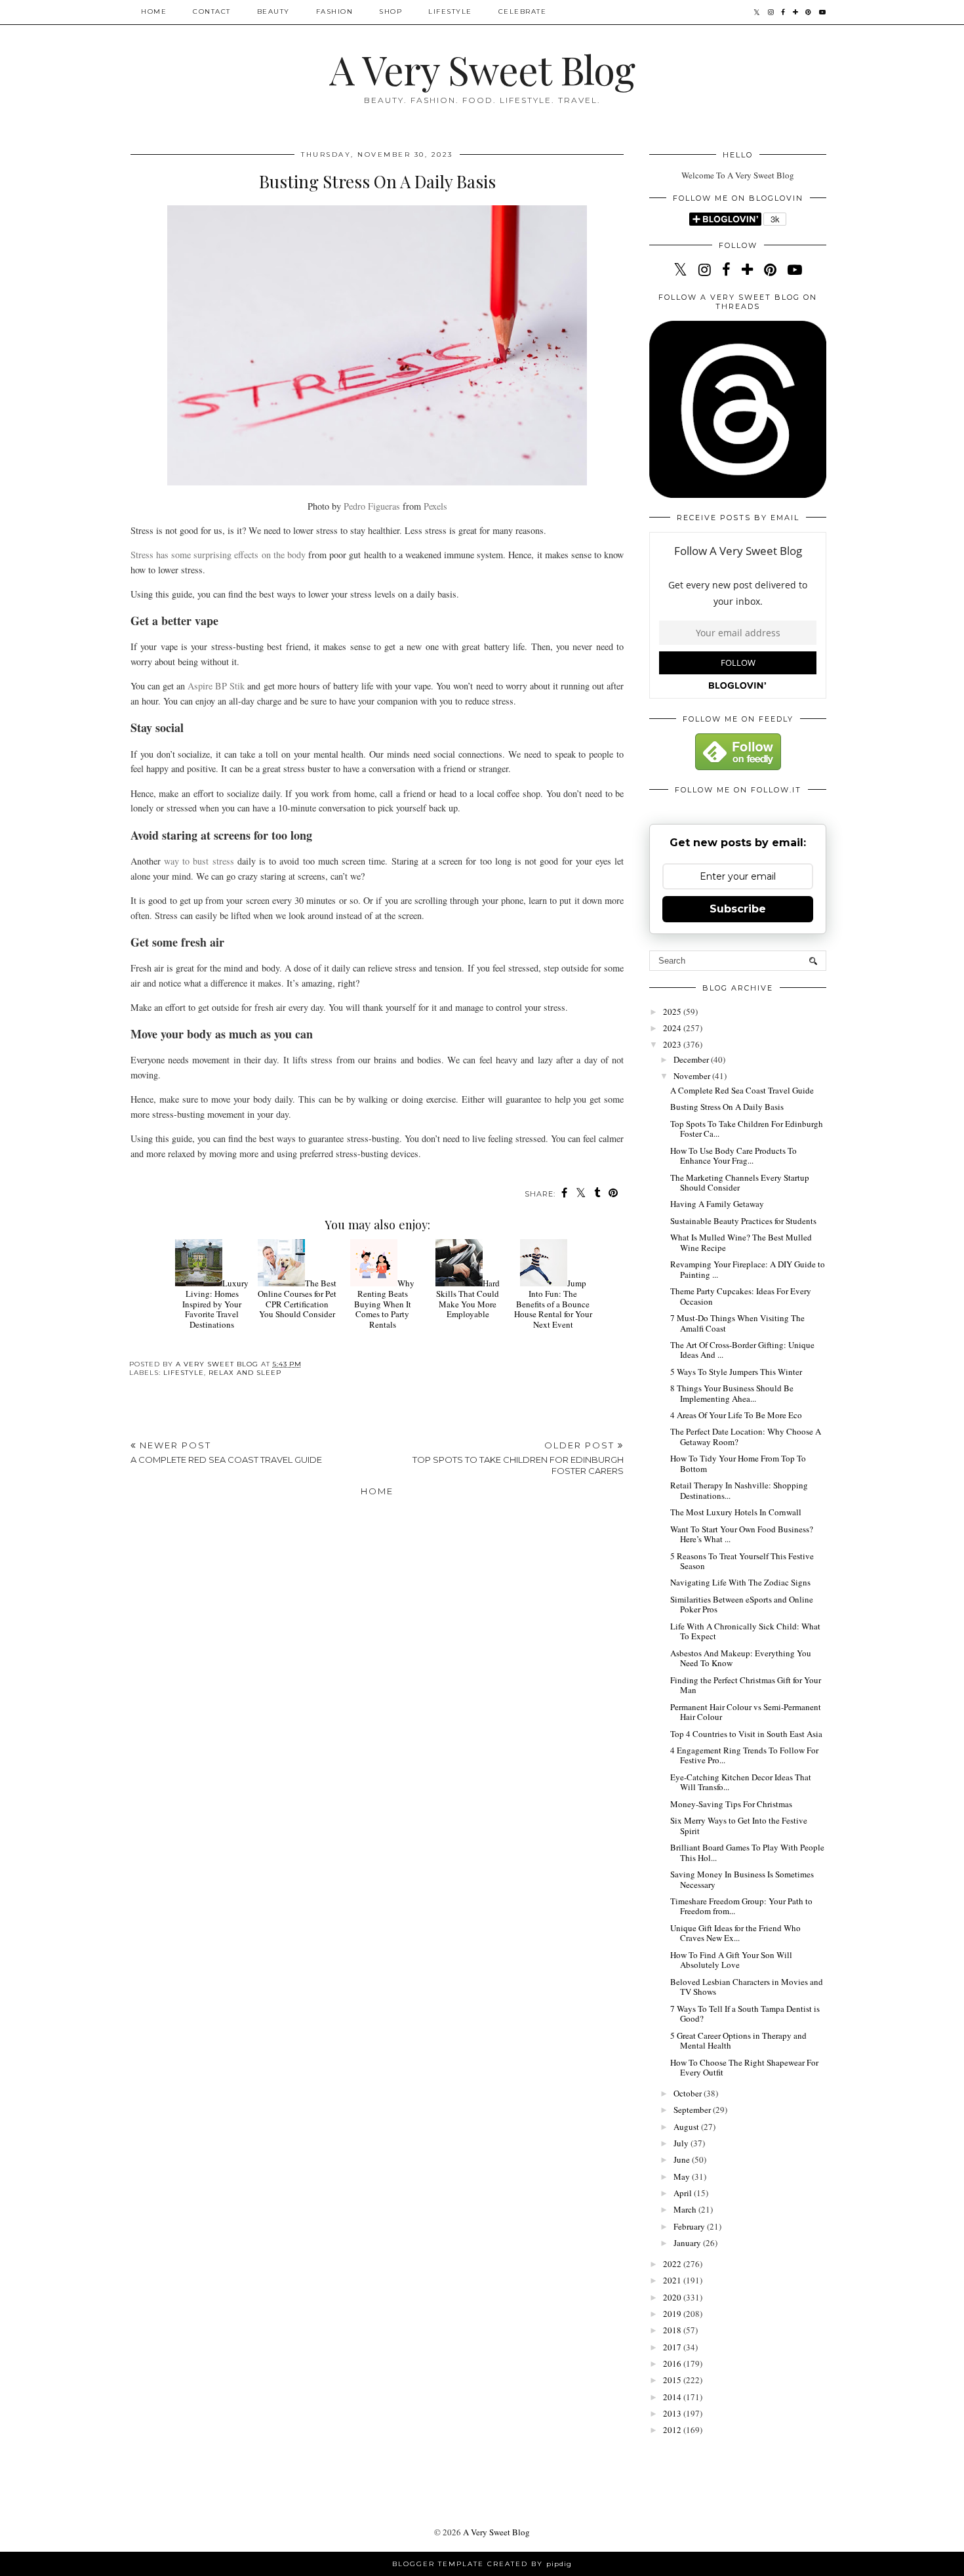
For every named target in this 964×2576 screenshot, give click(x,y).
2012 (673, 2430)
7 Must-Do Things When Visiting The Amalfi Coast (737, 1323)
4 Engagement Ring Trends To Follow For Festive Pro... (744, 1755)
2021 (673, 2280)
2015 (673, 2380)
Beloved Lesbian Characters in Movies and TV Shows (747, 1987)
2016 (673, 2363)
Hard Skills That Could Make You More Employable (468, 1298)
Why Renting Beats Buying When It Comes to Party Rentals (384, 1303)
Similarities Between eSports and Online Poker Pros (742, 1605)
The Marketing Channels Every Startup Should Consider (740, 1183)
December (692, 1059)
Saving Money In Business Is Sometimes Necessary (742, 1879)
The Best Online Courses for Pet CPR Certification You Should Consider (297, 1298)
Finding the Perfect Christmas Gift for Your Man (746, 1685)
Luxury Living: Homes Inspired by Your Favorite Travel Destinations (215, 1303)
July (682, 2143)
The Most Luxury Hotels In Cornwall (736, 1512)
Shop (391, 11)
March (686, 2209)
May (683, 2177)
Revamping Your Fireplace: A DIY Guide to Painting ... (748, 1269)
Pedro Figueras (372, 506)
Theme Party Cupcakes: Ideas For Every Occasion (741, 1296)
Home (154, 11)
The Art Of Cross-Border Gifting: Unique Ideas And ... (742, 1350)
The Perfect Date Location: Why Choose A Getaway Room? (746, 1437)
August (687, 2127)
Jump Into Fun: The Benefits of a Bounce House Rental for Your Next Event (553, 1303)
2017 (673, 2347)
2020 (673, 2297)
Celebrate (523, 11)
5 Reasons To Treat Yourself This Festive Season (742, 1561)
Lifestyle (450, 11)
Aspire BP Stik (216, 686)
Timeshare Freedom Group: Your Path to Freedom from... (741, 1906)
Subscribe (738, 909)
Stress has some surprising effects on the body (218, 555)
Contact (212, 11)
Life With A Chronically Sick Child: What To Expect (745, 1631)
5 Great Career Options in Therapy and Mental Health (738, 2041)
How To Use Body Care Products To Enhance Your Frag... (733, 1156)
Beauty (273, 11)
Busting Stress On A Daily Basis (727, 1107)
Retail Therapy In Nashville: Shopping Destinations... (739, 1490)
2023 (673, 1044)
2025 (673, 1012)
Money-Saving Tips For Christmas (731, 1804)
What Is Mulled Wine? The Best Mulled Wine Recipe (741, 1242)
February (690, 2226)
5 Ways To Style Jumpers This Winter (736, 1372)
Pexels (435, 506)
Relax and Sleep (245, 1373)
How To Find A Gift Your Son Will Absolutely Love (731, 1960)
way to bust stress (199, 861)
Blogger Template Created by (482, 2564)
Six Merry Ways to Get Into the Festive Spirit (739, 1826)
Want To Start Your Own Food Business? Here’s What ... (742, 1534)
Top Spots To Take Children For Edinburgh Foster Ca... (747, 1129)
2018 (673, 2330)
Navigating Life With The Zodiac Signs (740, 1582)
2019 (673, 2314)
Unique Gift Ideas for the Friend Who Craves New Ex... (735, 1933)
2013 (673, 2413)
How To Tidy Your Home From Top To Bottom (738, 1463)
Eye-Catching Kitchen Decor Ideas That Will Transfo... (741, 1782)
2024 (673, 1028)
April (684, 2193)
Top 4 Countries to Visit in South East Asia (746, 1734)
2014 (673, 2397)
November (693, 1076)
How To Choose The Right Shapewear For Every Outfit (744, 2068)
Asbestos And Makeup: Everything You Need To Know (741, 1658)
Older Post (518, 1458)
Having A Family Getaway (717, 1204)
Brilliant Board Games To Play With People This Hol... (747, 1852)
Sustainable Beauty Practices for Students (743, 1221)
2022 (673, 2264)
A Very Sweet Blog (482, 69)
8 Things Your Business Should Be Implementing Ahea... (732, 1393)
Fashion (335, 11)
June (683, 2159)
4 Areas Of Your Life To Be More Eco (736, 1415)
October (689, 2093)
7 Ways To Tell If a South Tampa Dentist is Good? (745, 2014)
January (688, 2243)
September (693, 2110)
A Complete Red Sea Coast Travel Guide (742, 1090)
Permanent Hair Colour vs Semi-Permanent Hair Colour (746, 1712)
